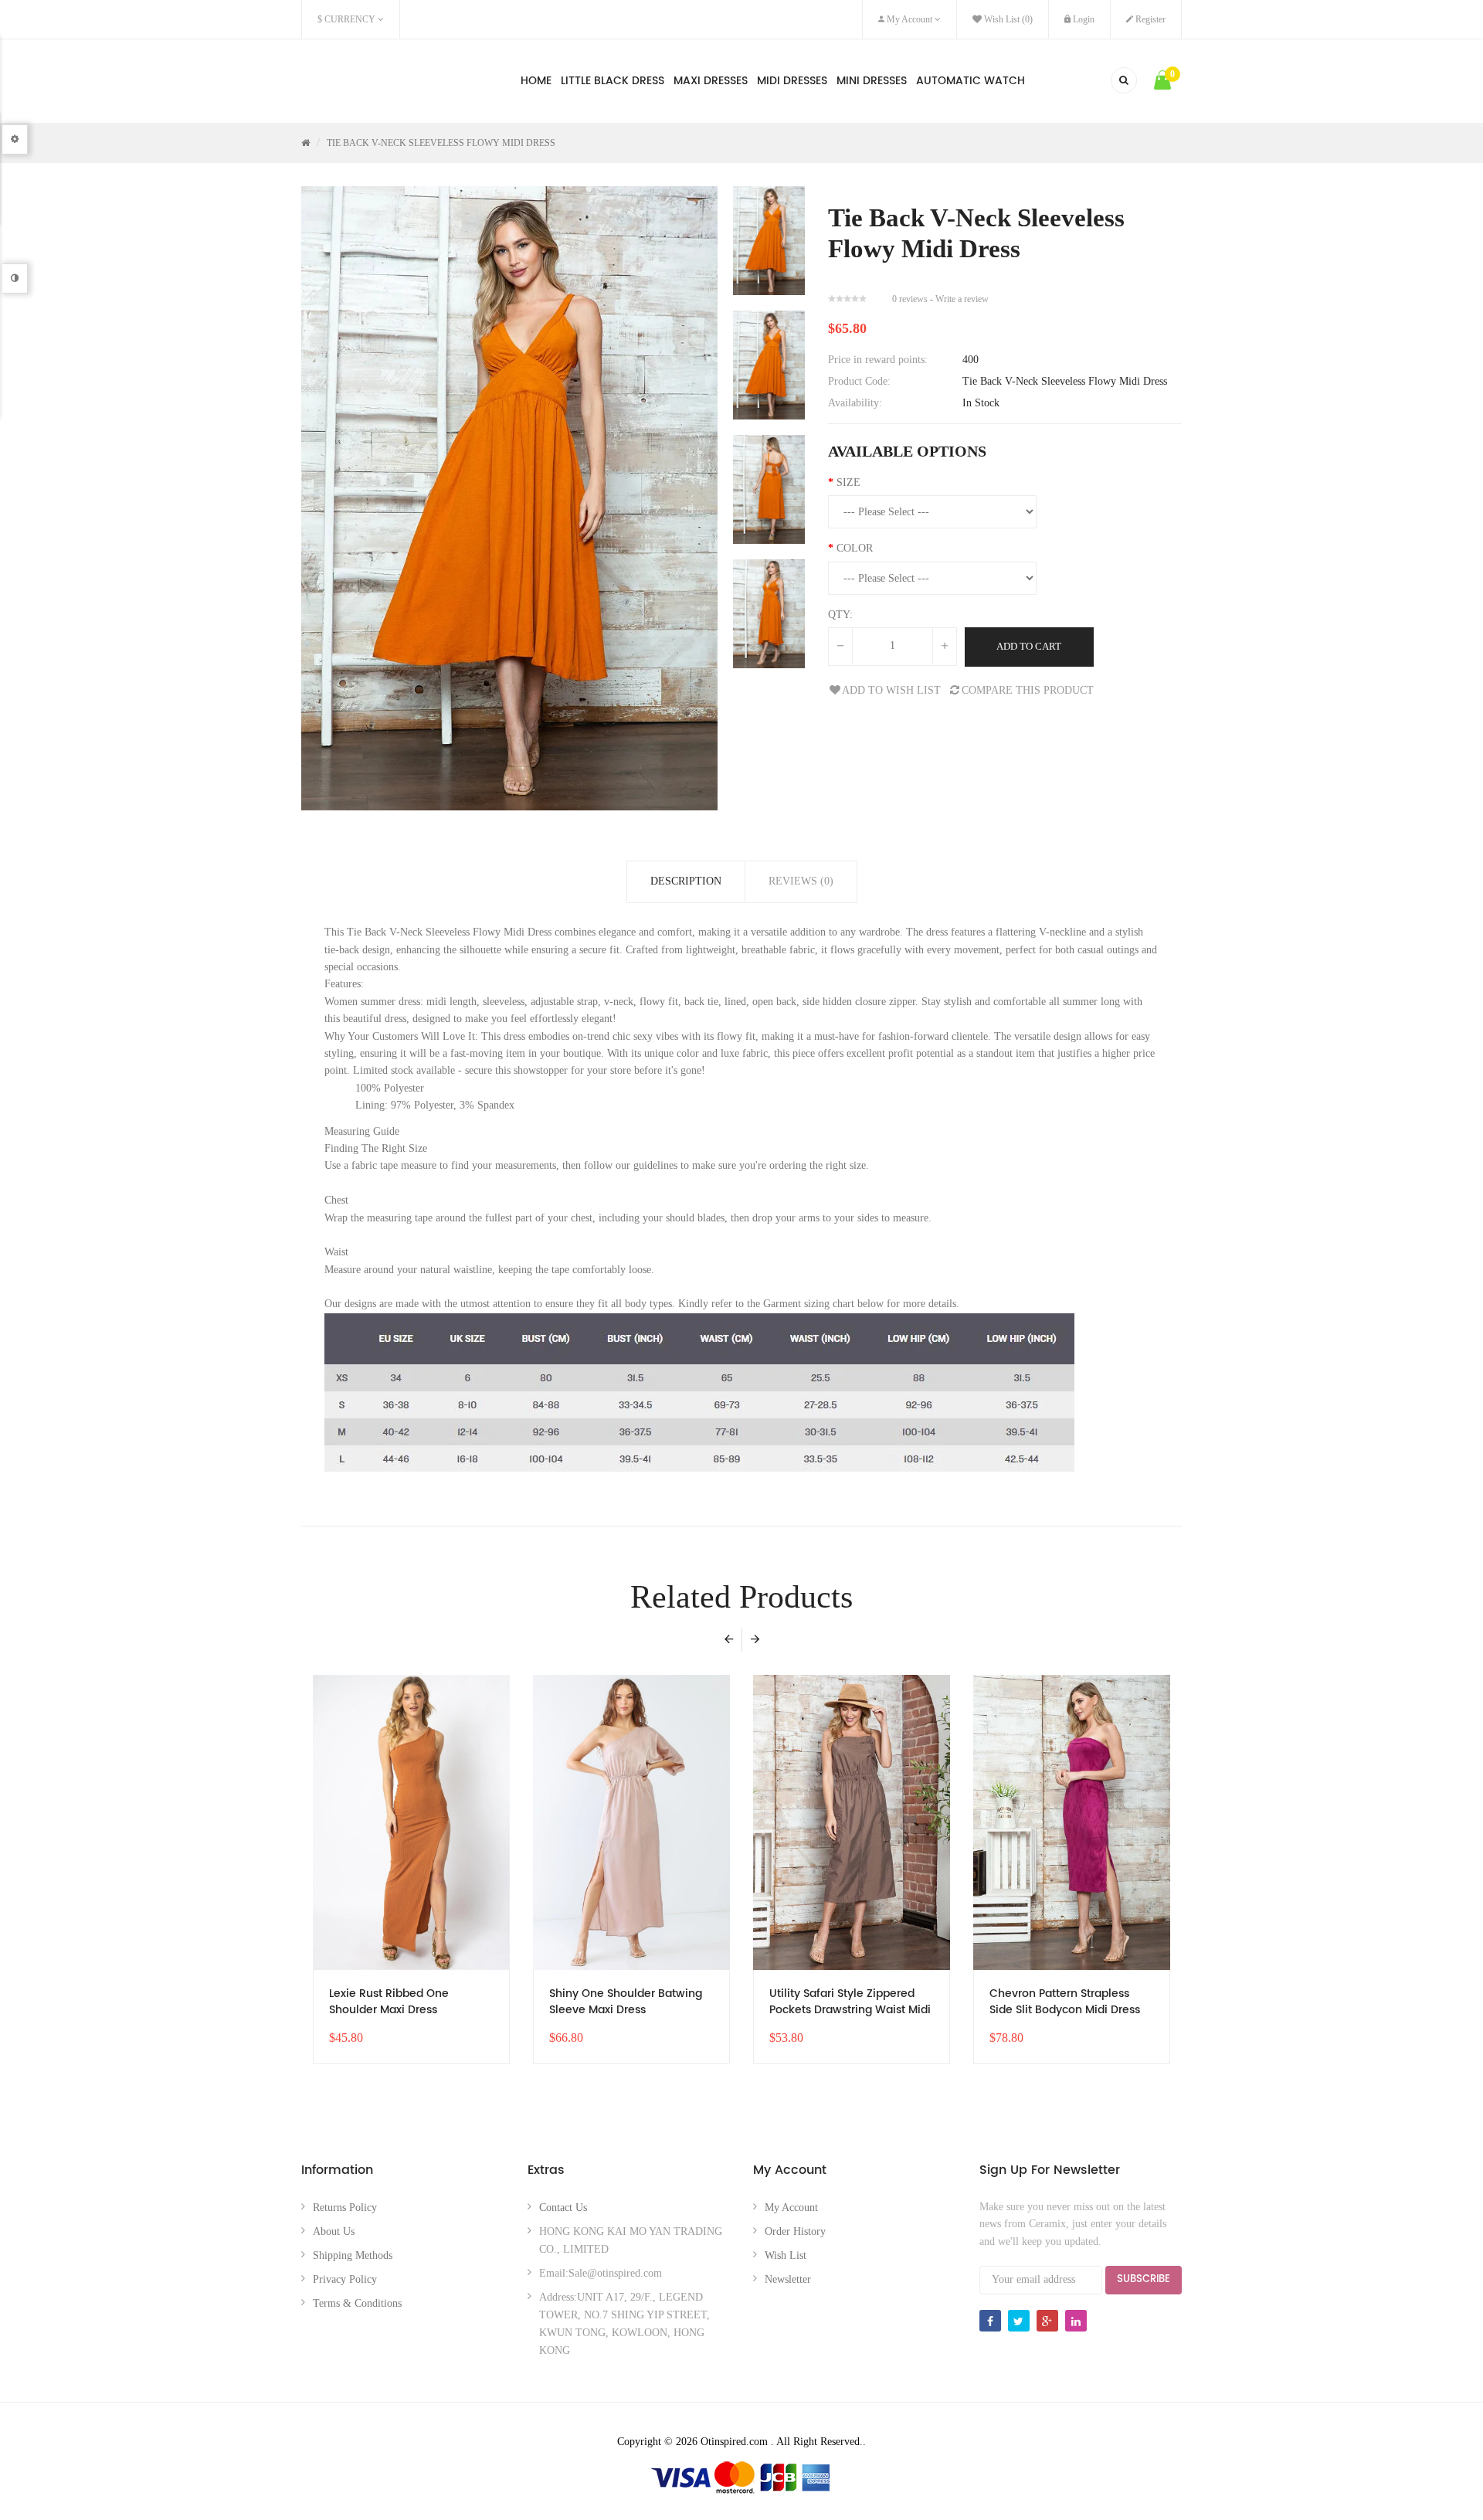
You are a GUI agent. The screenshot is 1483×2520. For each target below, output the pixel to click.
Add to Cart (1029, 646)
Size (848, 482)
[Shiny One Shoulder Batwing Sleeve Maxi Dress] (631, 1823)
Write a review (962, 299)
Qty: (840, 615)
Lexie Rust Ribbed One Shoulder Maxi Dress (389, 2002)
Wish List (786, 2255)
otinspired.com (359, 78)
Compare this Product (1028, 690)
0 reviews (910, 299)
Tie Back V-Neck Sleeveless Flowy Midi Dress (441, 143)
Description (686, 881)
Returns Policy (345, 2208)
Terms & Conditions (357, 2303)
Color (855, 548)
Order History (795, 2231)
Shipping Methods (353, 2255)
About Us (334, 2231)
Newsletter (788, 2279)
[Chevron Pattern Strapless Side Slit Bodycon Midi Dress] (1072, 1823)
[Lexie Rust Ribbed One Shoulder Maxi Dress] (411, 1823)
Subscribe (1144, 2279)
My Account (791, 2208)
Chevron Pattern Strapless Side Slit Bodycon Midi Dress (1065, 2002)
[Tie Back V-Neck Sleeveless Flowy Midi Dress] (769, 241)
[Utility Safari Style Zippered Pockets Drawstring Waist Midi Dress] (852, 1823)
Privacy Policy (345, 2279)
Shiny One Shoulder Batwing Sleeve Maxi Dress (626, 2002)
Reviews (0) (801, 881)
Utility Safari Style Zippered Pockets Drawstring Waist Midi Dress (850, 2004)
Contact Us (563, 2208)
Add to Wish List (891, 690)
